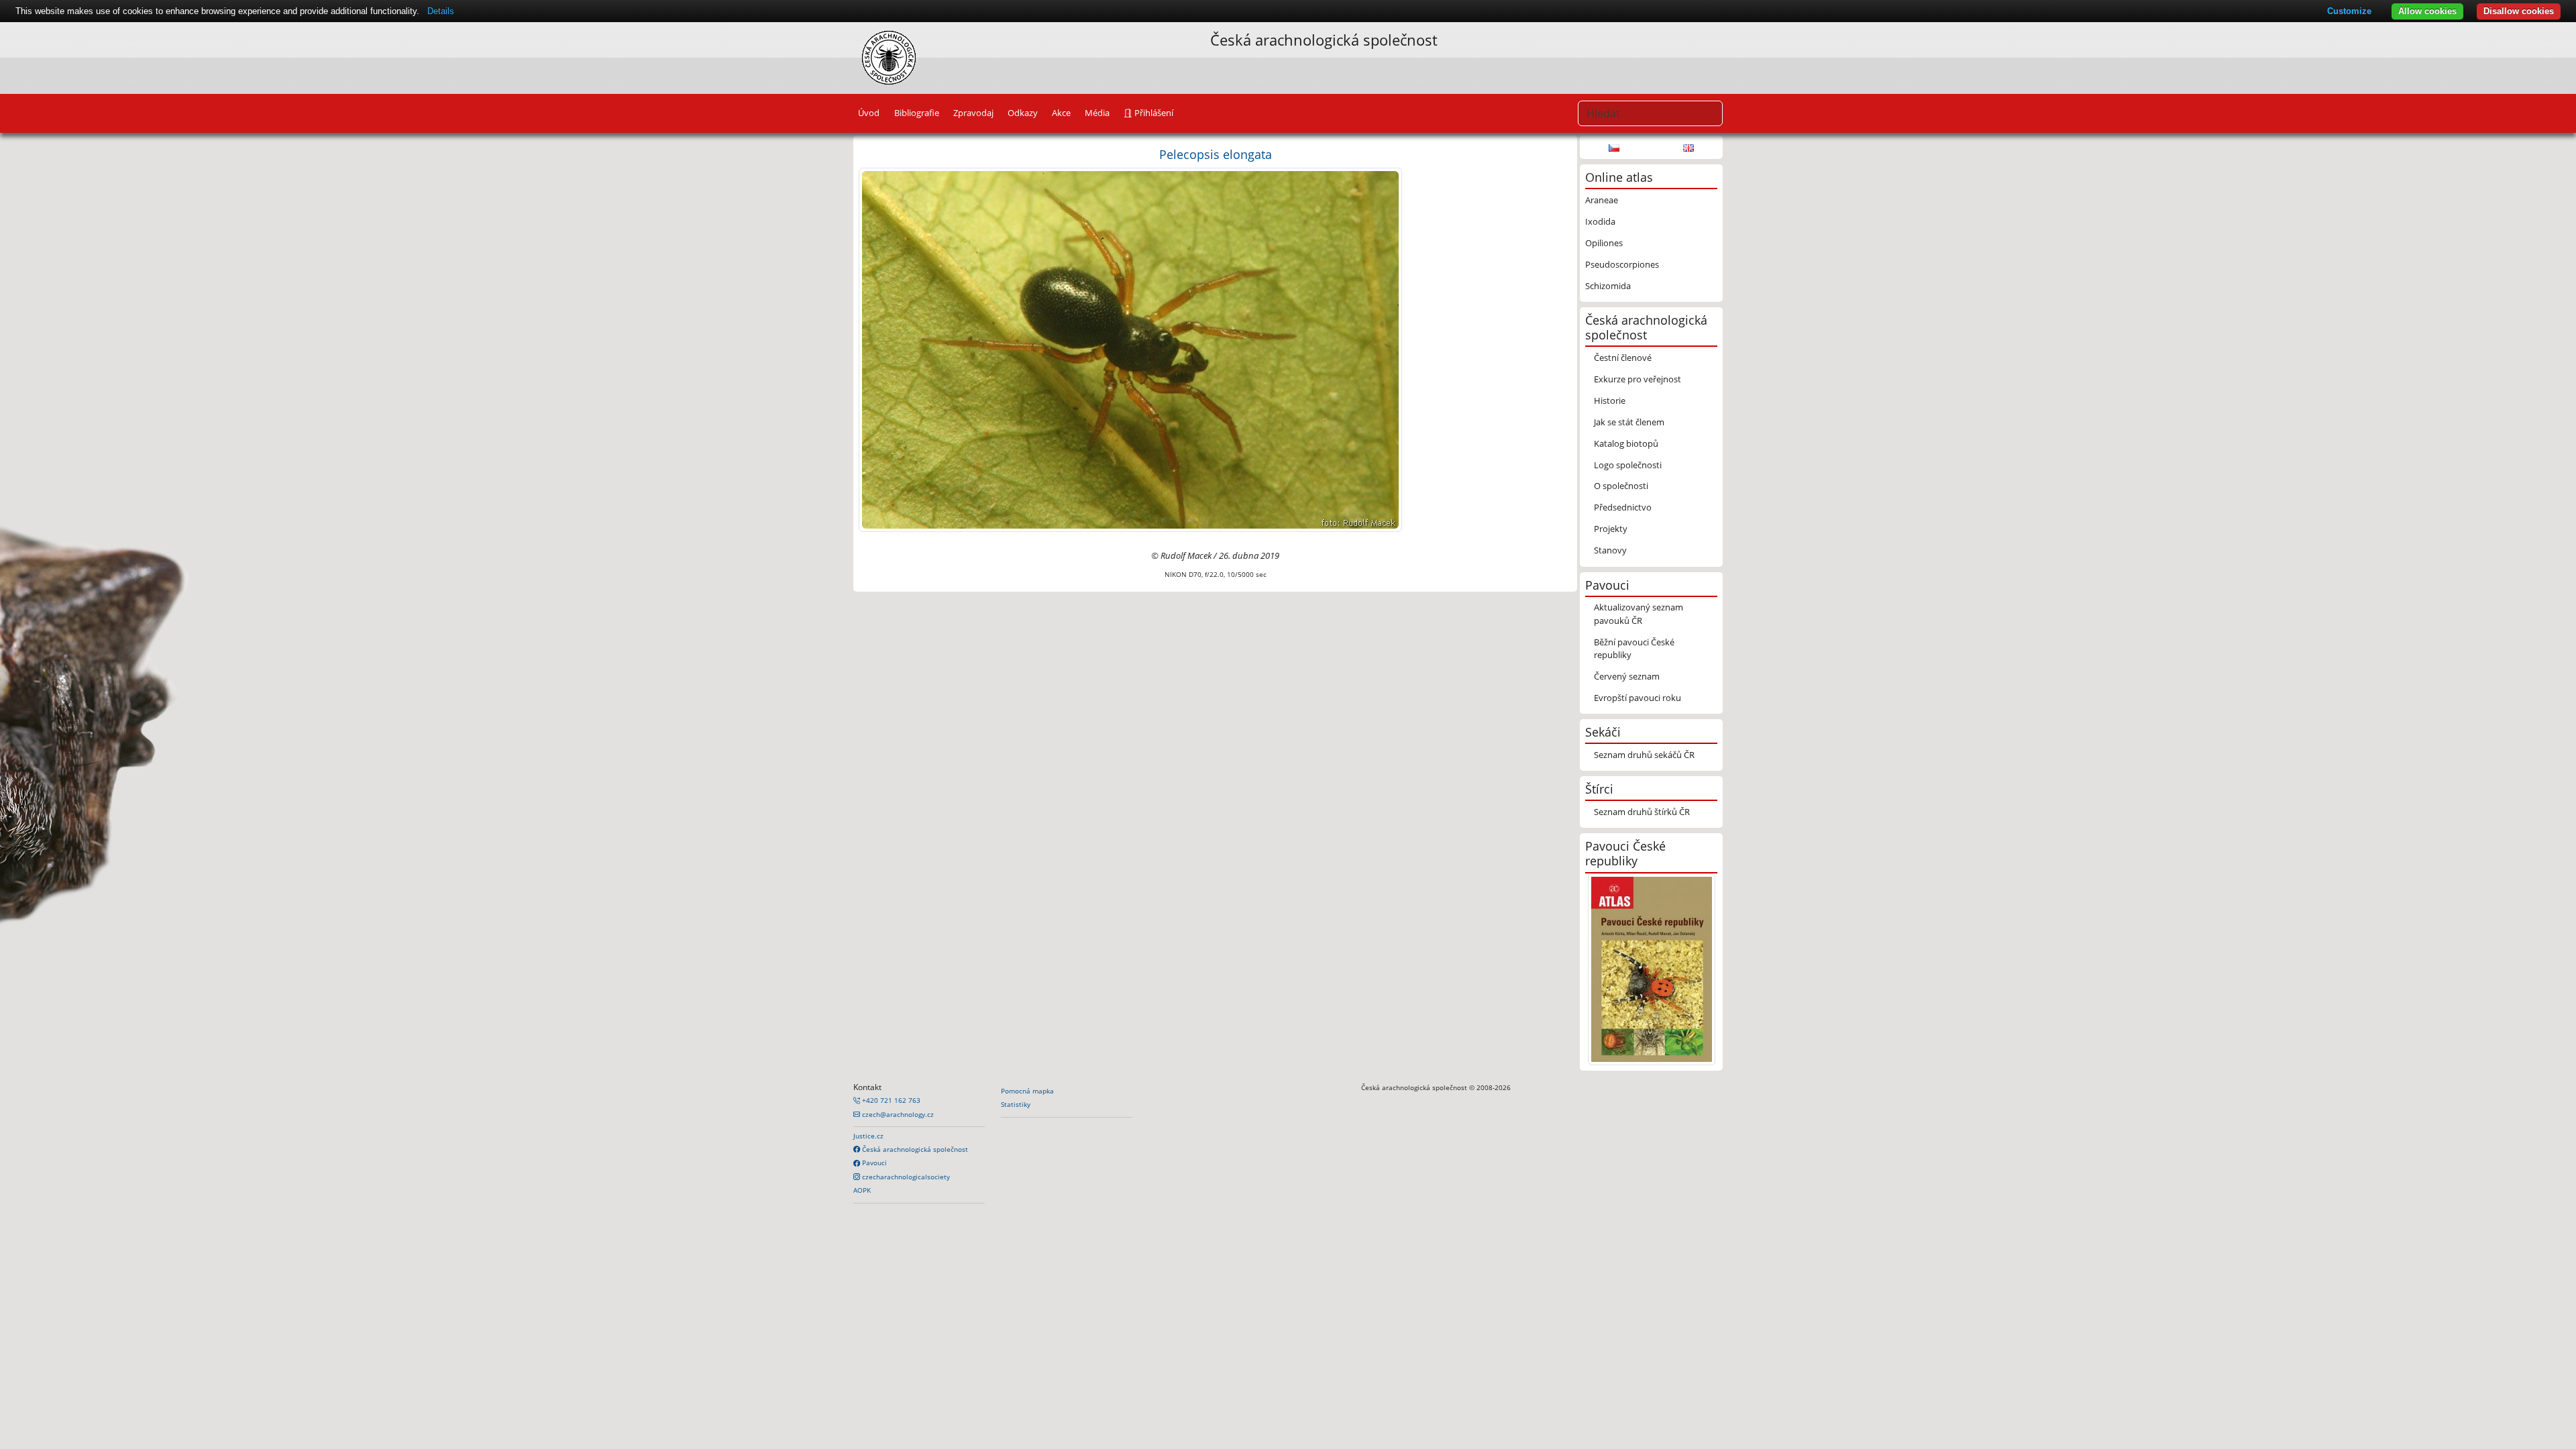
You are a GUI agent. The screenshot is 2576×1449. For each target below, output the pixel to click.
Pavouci (873, 1163)
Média (1097, 113)
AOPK (862, 1190)
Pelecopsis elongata (1216, 154)
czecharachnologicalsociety (905, 1177)
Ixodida (1600, 221)
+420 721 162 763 (890, 1100)
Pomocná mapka (1027, 1091)
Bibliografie (917, 113)
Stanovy (1610, 550)
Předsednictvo (1623, 507)
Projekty (1611, 529)
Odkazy (1023, 113)
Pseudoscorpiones (1622, 264)
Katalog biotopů (1626, 443)
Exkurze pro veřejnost (1638, 379)
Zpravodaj (973, 113)
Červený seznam (1627, 676)
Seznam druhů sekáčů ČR (1644, 755)
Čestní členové (1623, 358)
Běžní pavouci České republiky (1634, 648)
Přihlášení (1153, 113)
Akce (1061, 113)
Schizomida (1608, 286)
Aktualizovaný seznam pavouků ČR (1639, 613)
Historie (1610, 400)
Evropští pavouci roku (1638, 698)
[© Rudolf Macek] (1130, 349)
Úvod (869, 113)
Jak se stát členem (1629, 422)
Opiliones (1604, 243)
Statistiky (1016, 1104)
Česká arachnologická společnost (914, 1149)
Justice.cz (868, 1136)
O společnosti (1621, 486)
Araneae (1602, 200)
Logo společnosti (1628, 465)
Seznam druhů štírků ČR (1642, 812)
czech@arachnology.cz (897, 1114)
